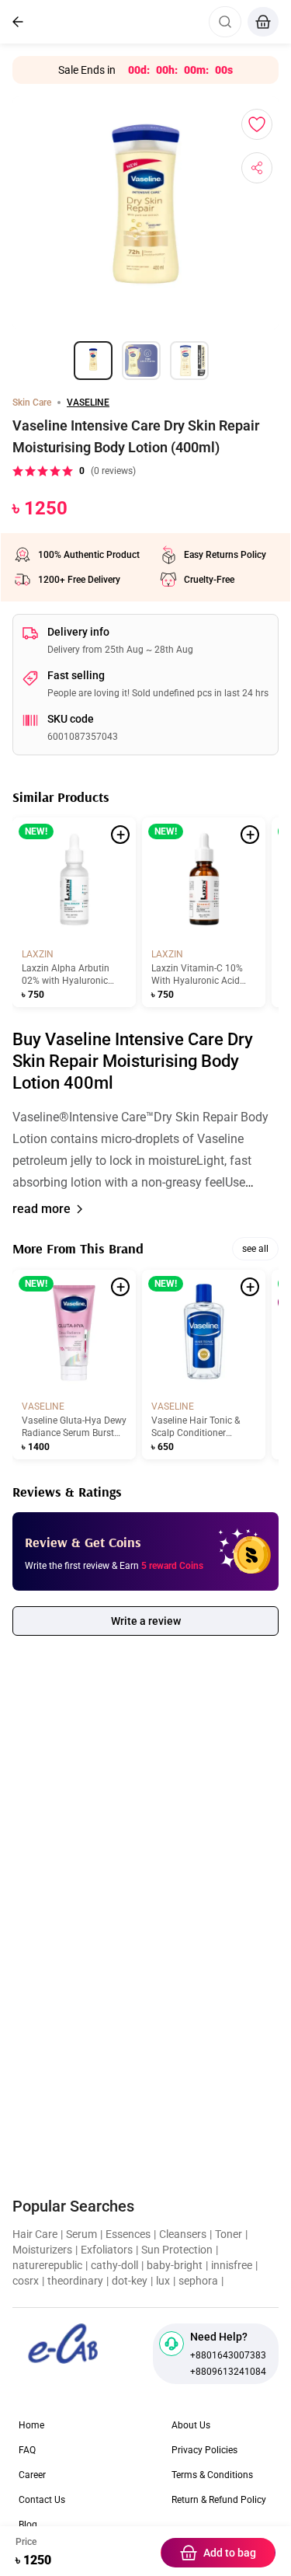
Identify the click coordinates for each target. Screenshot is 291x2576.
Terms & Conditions (212, 2475)
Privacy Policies (204, 2450)
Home (31, 2425)
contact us (42, 2500)
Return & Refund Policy (219, 2500)
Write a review (146, 1621)
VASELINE (88, 403)
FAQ (27, 2450)
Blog (28, 2525)
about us (191, 2425)
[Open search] (225, 22)
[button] (145, 1150)
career (32, 2475)
